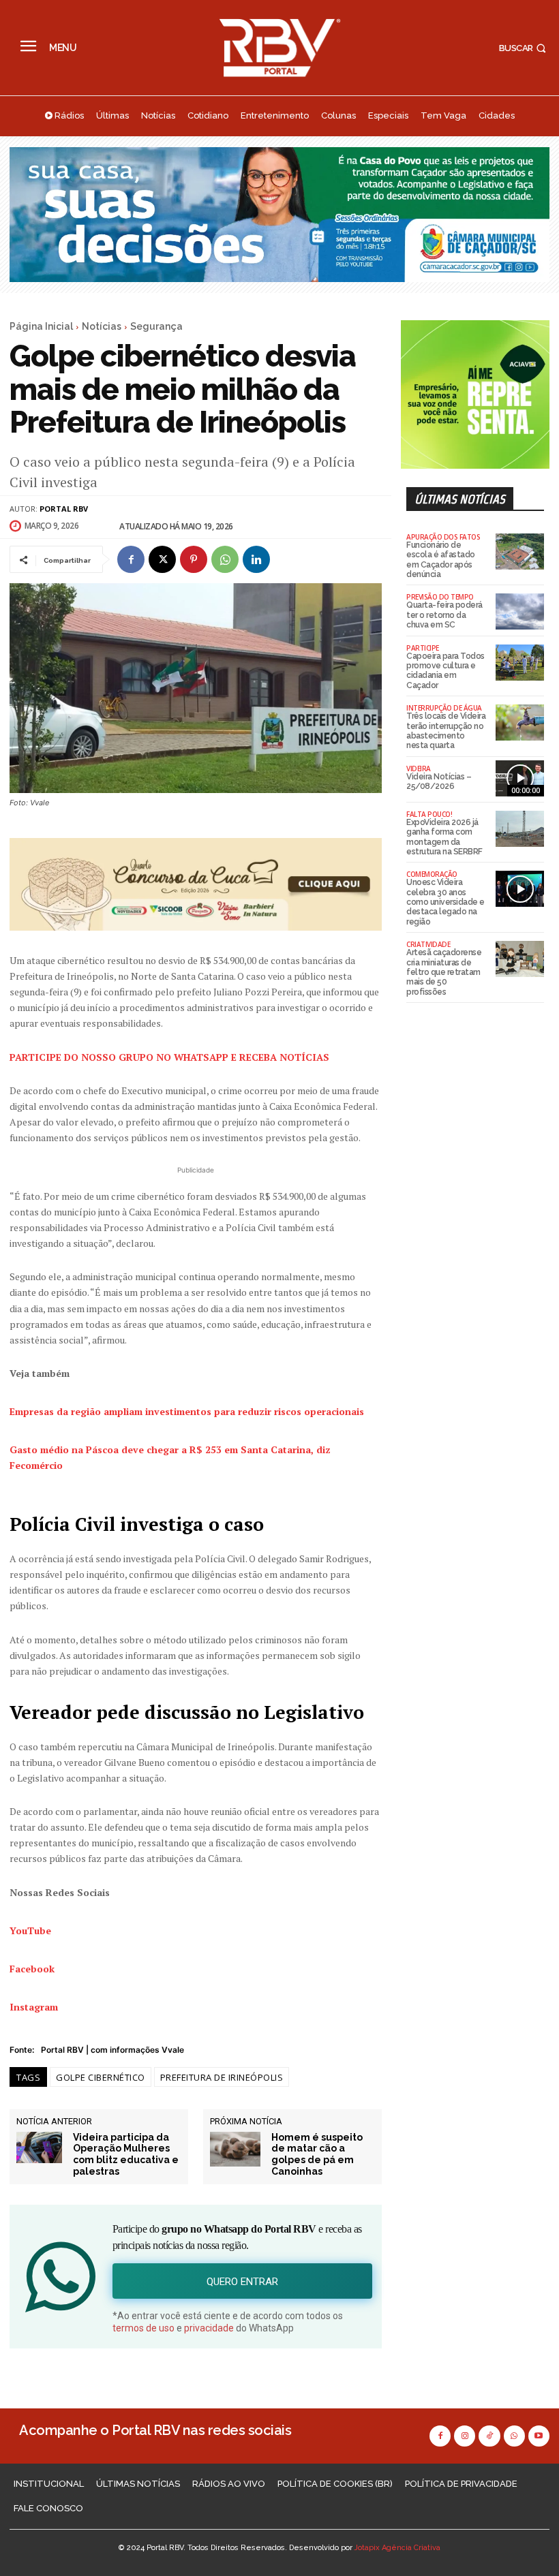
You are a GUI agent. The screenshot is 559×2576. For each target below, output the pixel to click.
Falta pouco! (429, 814)
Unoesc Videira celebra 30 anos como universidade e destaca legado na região (445, 902)
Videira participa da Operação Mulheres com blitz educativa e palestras (126, 2154)
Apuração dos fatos (443, 537)
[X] (162, 559)
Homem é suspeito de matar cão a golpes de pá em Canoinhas (317, 2154)
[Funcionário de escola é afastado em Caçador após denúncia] (520, 552)
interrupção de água (444, 708)
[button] (524, 48)
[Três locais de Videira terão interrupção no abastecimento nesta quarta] (520, 723)
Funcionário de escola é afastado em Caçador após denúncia (441, 560)
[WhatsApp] (225, 559)
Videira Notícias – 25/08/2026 (439, 781)
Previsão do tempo (440, 597)
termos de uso (143, 2328)
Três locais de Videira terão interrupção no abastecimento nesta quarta (446, 731)
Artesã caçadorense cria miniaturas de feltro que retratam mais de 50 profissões (444, 972)
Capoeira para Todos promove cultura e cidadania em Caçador (445, 671)
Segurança (156, 326)
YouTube (30, 1930)
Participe (423, 648)
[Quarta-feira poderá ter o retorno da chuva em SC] (520, 611)
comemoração (432, 874)
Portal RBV (64, 509)
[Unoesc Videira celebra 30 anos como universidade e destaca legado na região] (520, 889)
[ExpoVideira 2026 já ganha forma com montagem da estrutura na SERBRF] (520, 829)
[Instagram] (465, 2436)
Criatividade (428, 944)
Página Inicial (41, 326)
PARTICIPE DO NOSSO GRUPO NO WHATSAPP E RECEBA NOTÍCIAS (169, 1057)
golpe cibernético (101, 2077)
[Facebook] (131, 559)
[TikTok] (489, 2436)
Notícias (102, 326)
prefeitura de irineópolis (222, 2077)
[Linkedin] (256, 559)
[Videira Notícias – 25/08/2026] (520, 778)
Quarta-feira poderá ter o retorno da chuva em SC (444, 615)
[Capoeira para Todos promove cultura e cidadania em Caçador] (520, 663)
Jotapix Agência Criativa (397, 2548)
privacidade (209, 2328)
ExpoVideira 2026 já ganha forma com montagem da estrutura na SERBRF (444, 837)
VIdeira (419, 769)
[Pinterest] (194, 559)
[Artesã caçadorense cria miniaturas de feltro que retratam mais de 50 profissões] (520, 959)
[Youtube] (539, 2436)
